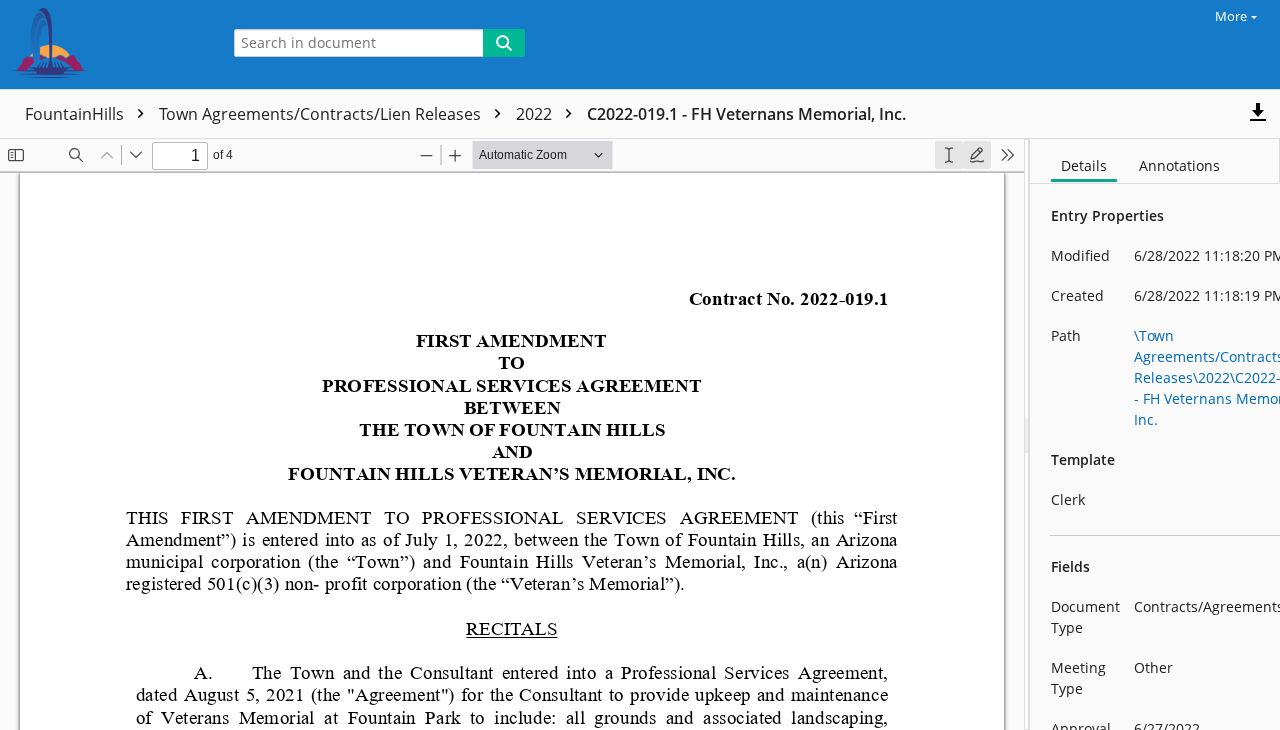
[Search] (504, 43)
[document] (1155, 434)
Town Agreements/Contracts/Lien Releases (322, 114)
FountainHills (76, 114)
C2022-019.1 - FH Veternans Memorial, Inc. (746, 114)
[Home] (105, 44)
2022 (536, 114)
